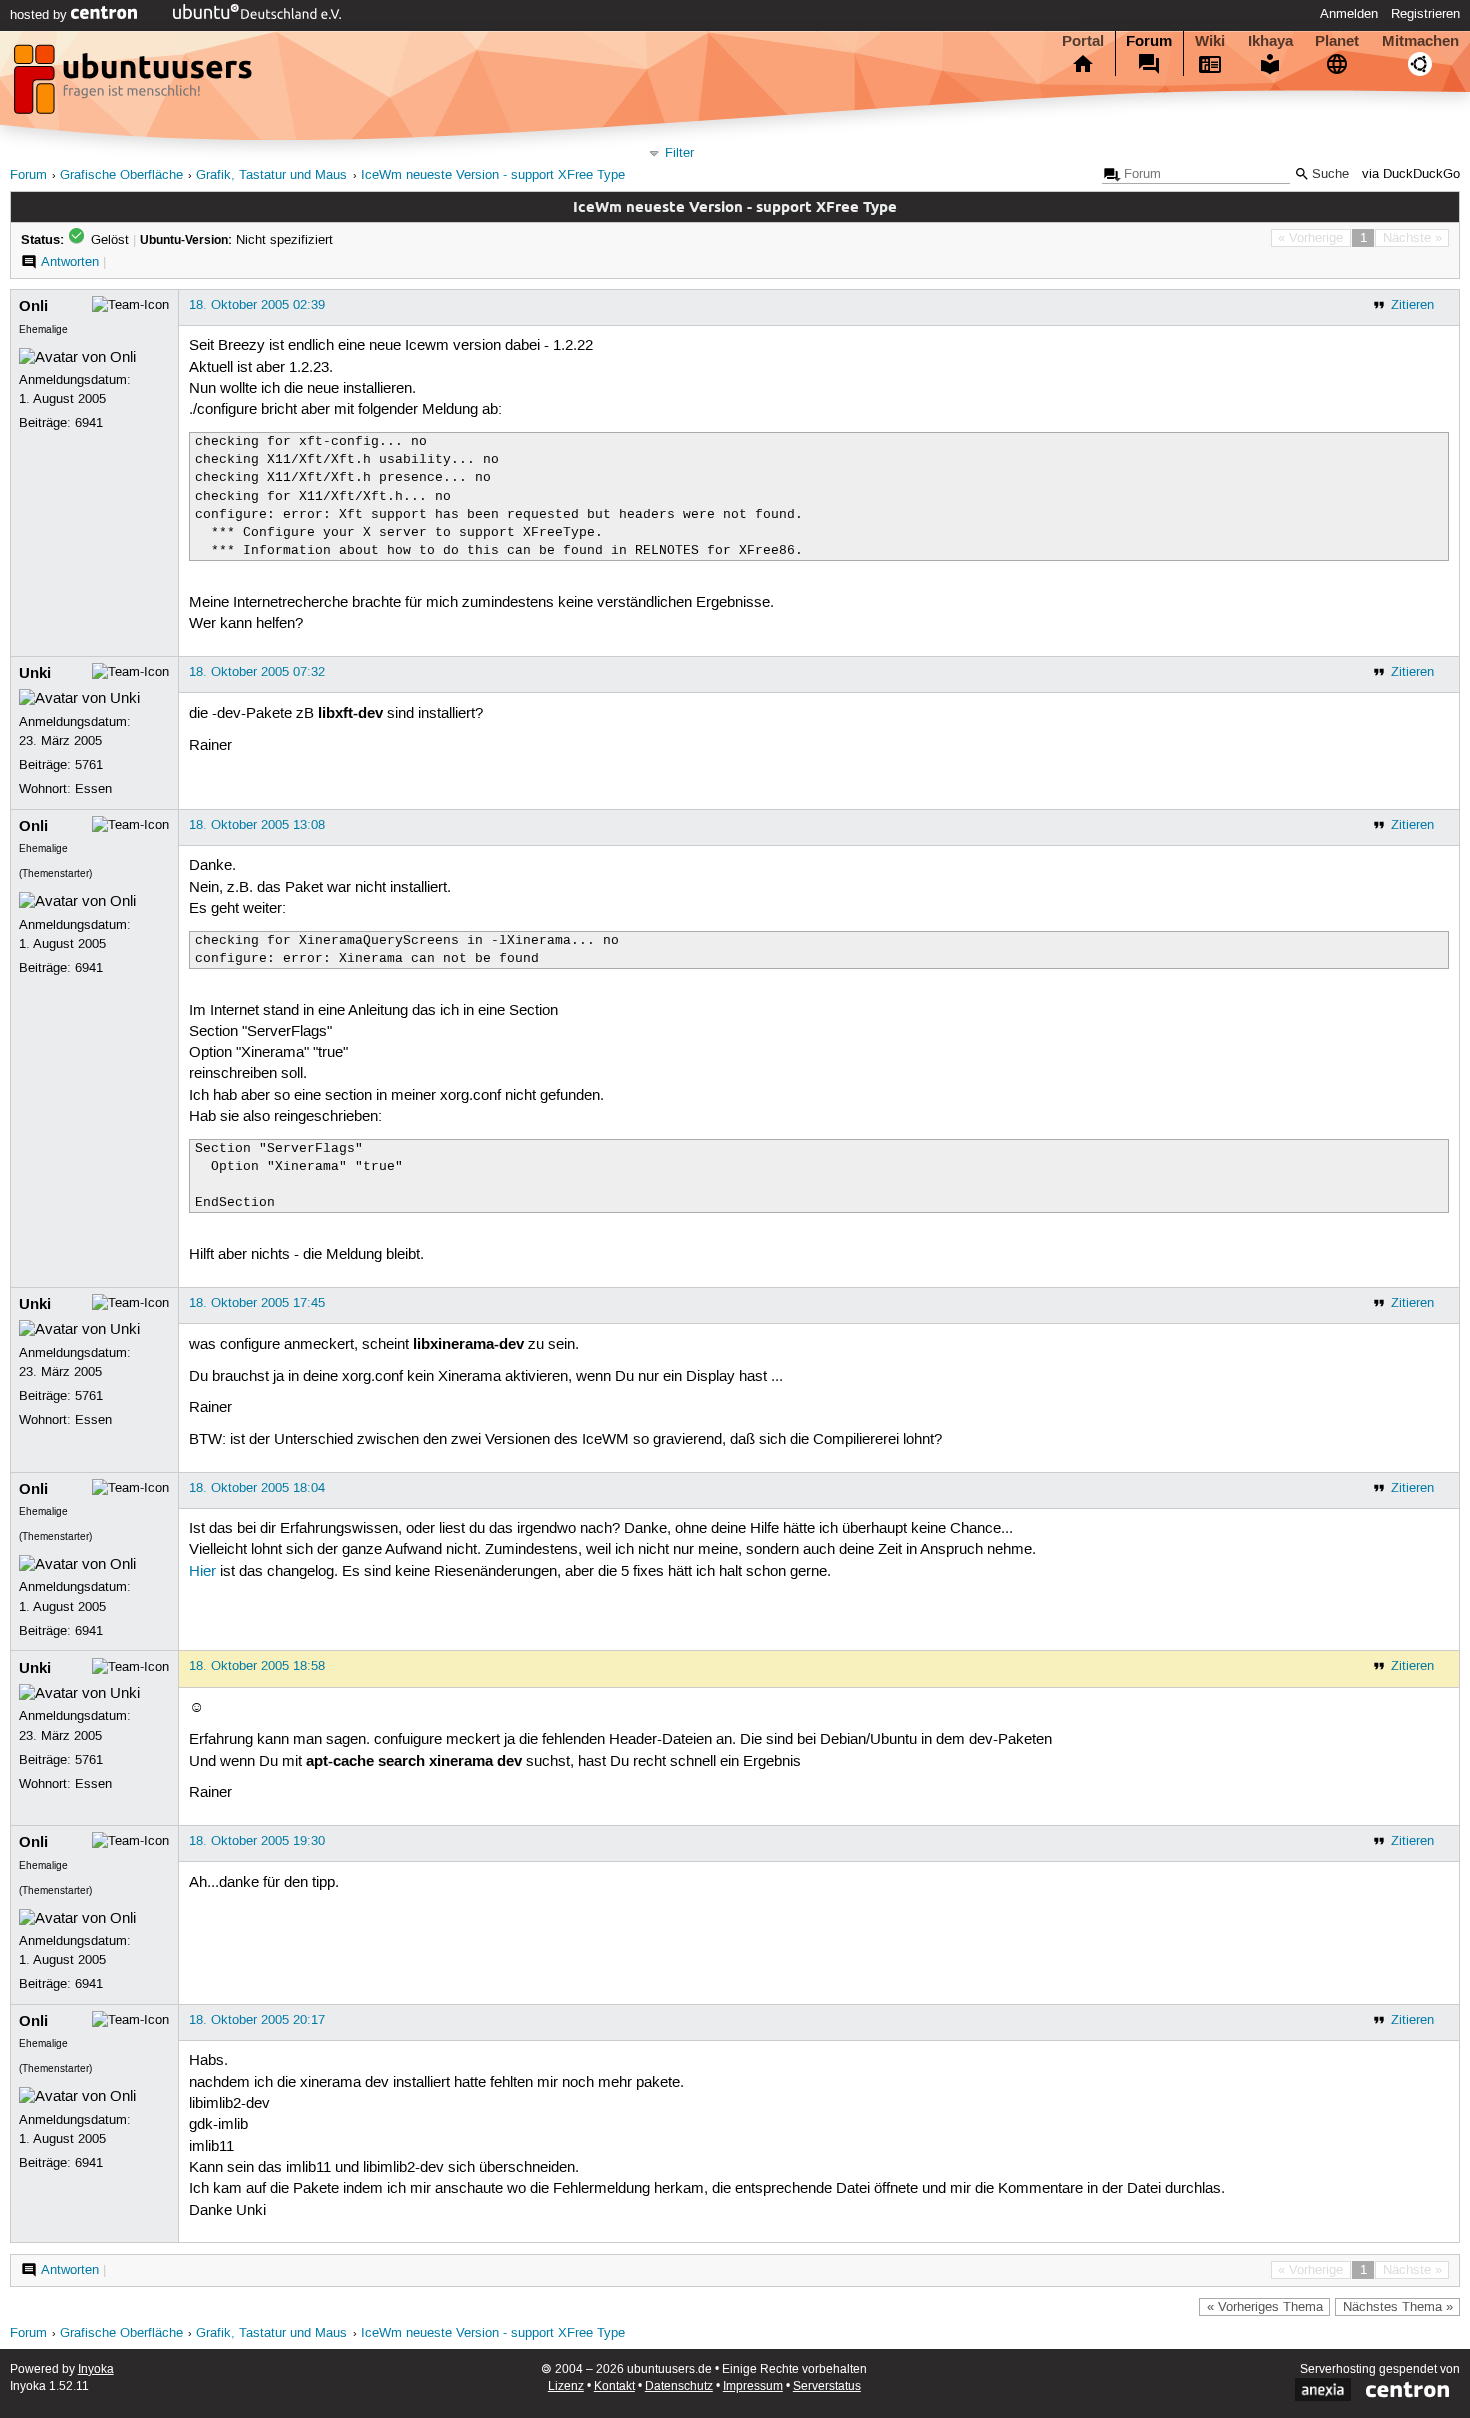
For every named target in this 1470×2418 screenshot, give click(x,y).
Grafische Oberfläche (121, 175)
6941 (89, 423)
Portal (1083, 41)
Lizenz (566, 2386)
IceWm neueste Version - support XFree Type (493, 175)
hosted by (40, 15)
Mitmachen (1420, 41)
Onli (33, 306)
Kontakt (614, 2386)
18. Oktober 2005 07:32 (257, 672)
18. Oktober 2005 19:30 (257, 1841)
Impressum (753, 2386)
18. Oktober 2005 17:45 (257, 1303)
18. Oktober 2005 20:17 (257, 2020)
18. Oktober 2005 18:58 (257, 1666)
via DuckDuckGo (1411, 174)
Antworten (70, 262)
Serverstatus (827, 2386)
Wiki (1210, 41)
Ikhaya (1270, 41)
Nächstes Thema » (1398, 2307)
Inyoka (96, 2369)
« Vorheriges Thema (1265, 2307)
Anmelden (1349, 14)
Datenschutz (679, 2386)
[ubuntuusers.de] (135, 85)
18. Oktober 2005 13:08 (257, 825)
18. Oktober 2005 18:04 (257, 1488)
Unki (35, 673)
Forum (1149, 41)
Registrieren (1425, 14)
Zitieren (1412, 305)
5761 (89, 765)
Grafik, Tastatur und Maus (271, 175)
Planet (1337, 41)
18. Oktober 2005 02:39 (257, 305)
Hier (202, 1572)
